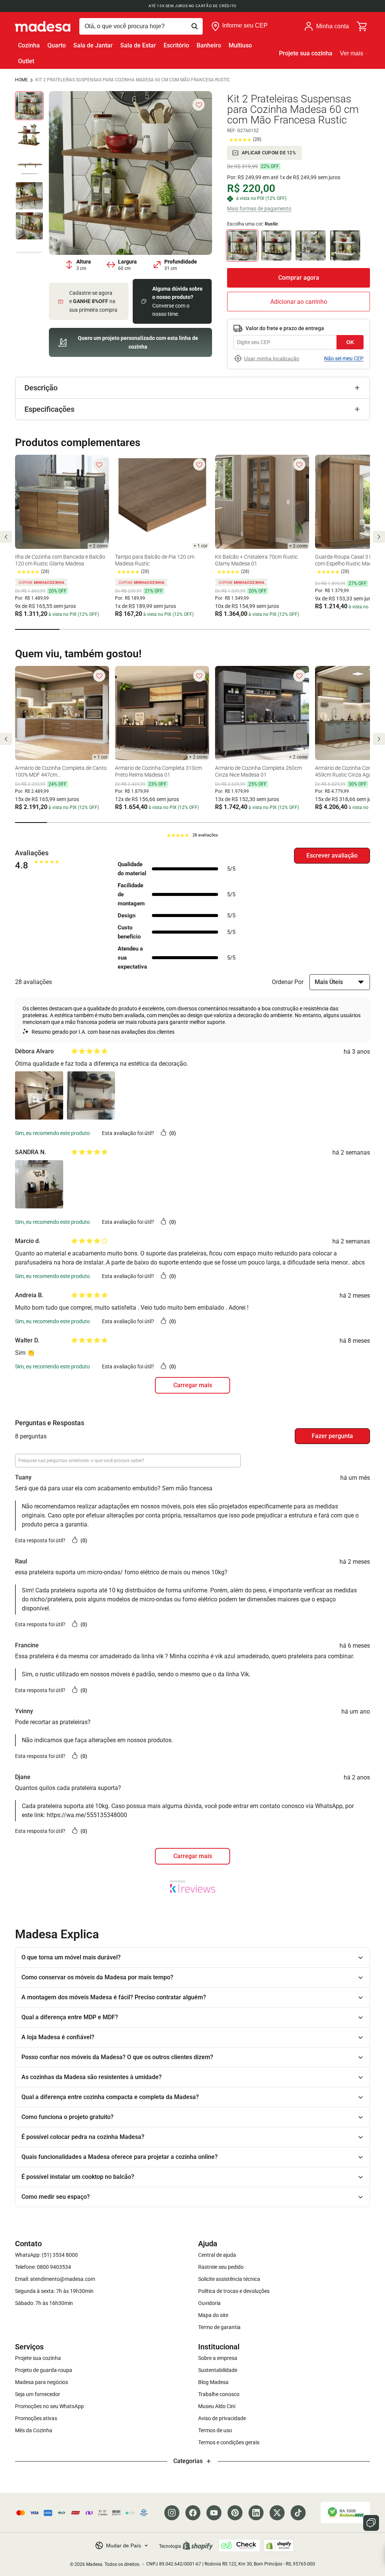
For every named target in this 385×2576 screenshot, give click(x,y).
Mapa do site (213, 2315)
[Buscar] (141, 26)
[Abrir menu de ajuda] (371, 2523)
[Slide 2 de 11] (29, 136)
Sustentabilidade (218, 2370)
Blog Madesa (213, 2382)
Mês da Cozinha (34, 2430)
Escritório (176, 45)
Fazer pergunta (332, 1436)
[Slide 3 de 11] (29, 166)
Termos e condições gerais (229, 2442)
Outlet (26, 61)
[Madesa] (43, 26)
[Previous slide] (6, 537)
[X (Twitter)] (277, 2513)
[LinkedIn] (256, 2513)
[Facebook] (193, 2513)
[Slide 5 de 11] (29, 226)
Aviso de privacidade (222, 2418)
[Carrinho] (362, 26)
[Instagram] (172, 2513)
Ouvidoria (209, 2303)
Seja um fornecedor (38, 2394)
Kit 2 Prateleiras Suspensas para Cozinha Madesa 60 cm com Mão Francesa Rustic (133, 80)
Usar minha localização (272, 358)
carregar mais (193, 1385)
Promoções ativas (36, 2418)
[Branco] (345, 245)
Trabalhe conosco (219, 2394)
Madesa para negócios (42, 2382)
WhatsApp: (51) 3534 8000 (46, 2255)
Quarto (57, 45)
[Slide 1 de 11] (29, 106)
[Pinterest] (235, 2513)
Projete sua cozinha (306, 53)
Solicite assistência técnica (229, 2279)
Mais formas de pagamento (259, 209)
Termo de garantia (219, 2327)
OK (350, 342)
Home (21, 80)
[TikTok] (298, 2513)
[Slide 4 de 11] (29, 196)
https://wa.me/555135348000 (87, 1815)
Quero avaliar (332, 856)
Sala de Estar (138, 45)
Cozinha (29, 45)
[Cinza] (311, 245)
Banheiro (209, 45)
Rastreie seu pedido (221, 2267)
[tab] (37, 629)
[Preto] (276, 245)
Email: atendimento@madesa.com (55, 2279)
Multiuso (240, 45)
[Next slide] (379, 537)
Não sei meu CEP (344, 358)
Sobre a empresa (218, 2358)
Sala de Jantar (93, 45)
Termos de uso (215, 2430)
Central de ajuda (217, 2255)
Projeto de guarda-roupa (44, 2370)
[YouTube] (214, 2513)
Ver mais (352, 53)
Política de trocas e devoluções (234, 2291)
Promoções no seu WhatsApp (49, 2406)
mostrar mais (192, 1856)
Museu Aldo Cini (217, 2406)
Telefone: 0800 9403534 (43, 2267)
